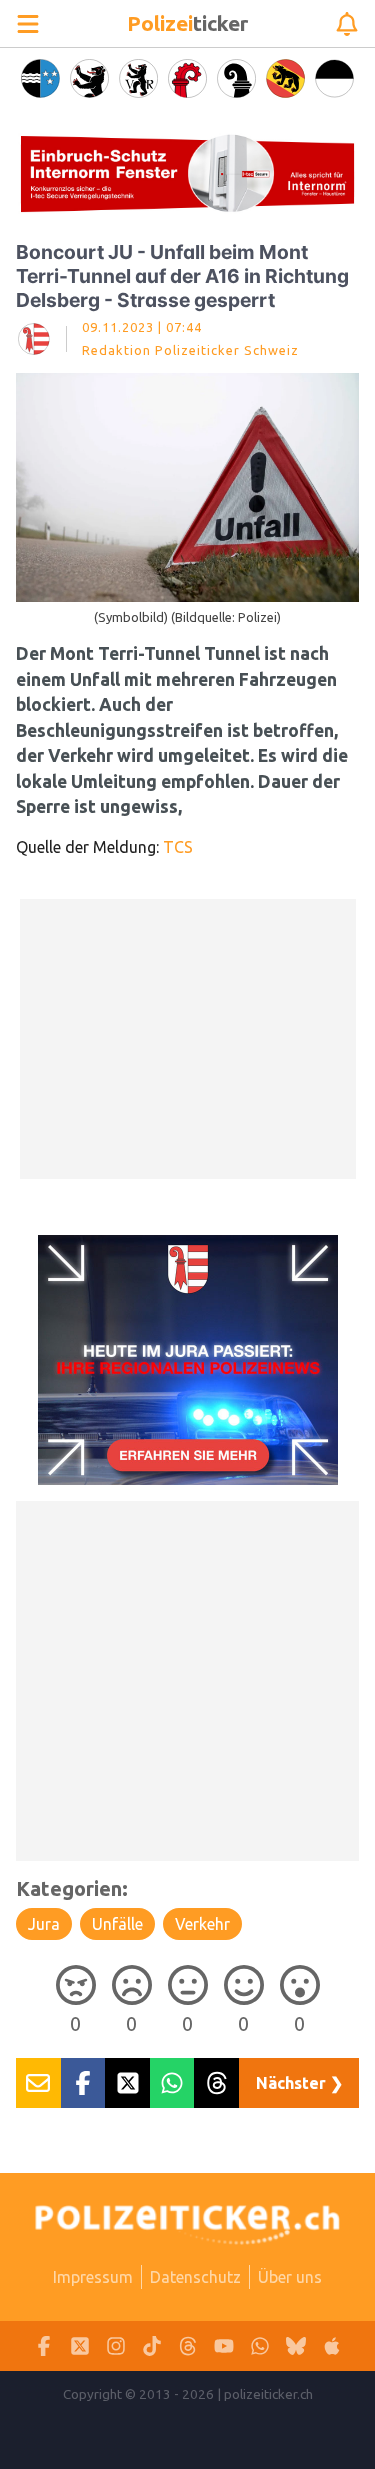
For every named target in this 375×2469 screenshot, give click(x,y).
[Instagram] (116, 2346)
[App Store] (332, 2346)
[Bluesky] (296, 2346)
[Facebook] (44, 2346)
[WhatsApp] (260, 2346)
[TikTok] (152, 2346)
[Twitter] (80, 2346)
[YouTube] (224, 2346)
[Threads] (188, 2346)
